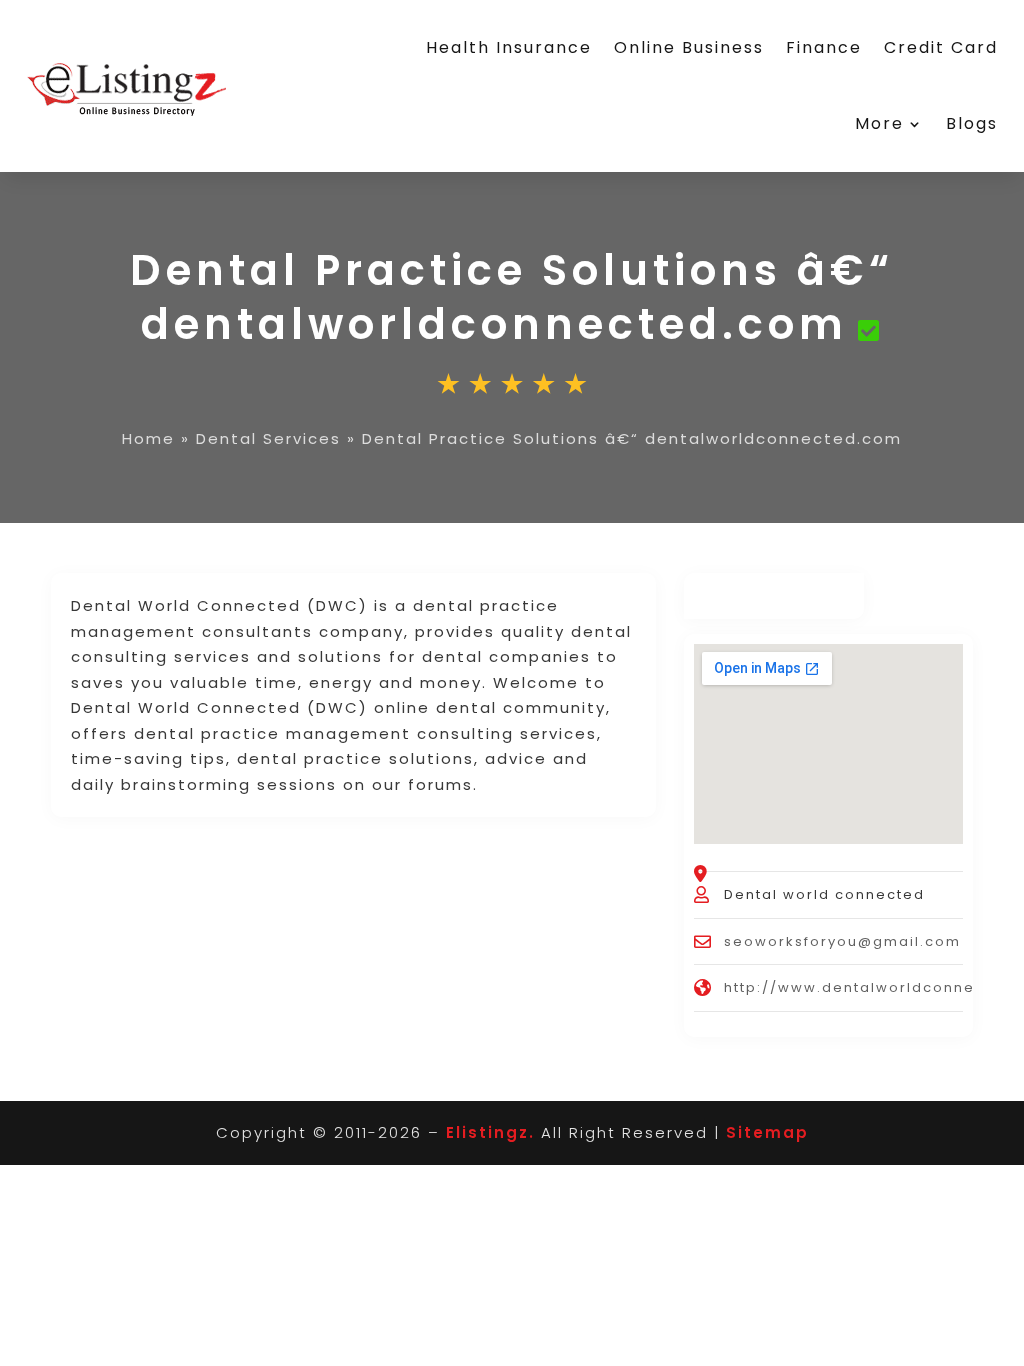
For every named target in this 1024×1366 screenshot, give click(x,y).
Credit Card (941, 47)
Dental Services (268, 438)
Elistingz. (490, 1132)
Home (148, 438)
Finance (824, 47)
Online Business (689, 47)
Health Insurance (509, 47)
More (879, 123)
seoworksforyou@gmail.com (842, 941)
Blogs (972, 123)
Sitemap (767, 1132)
